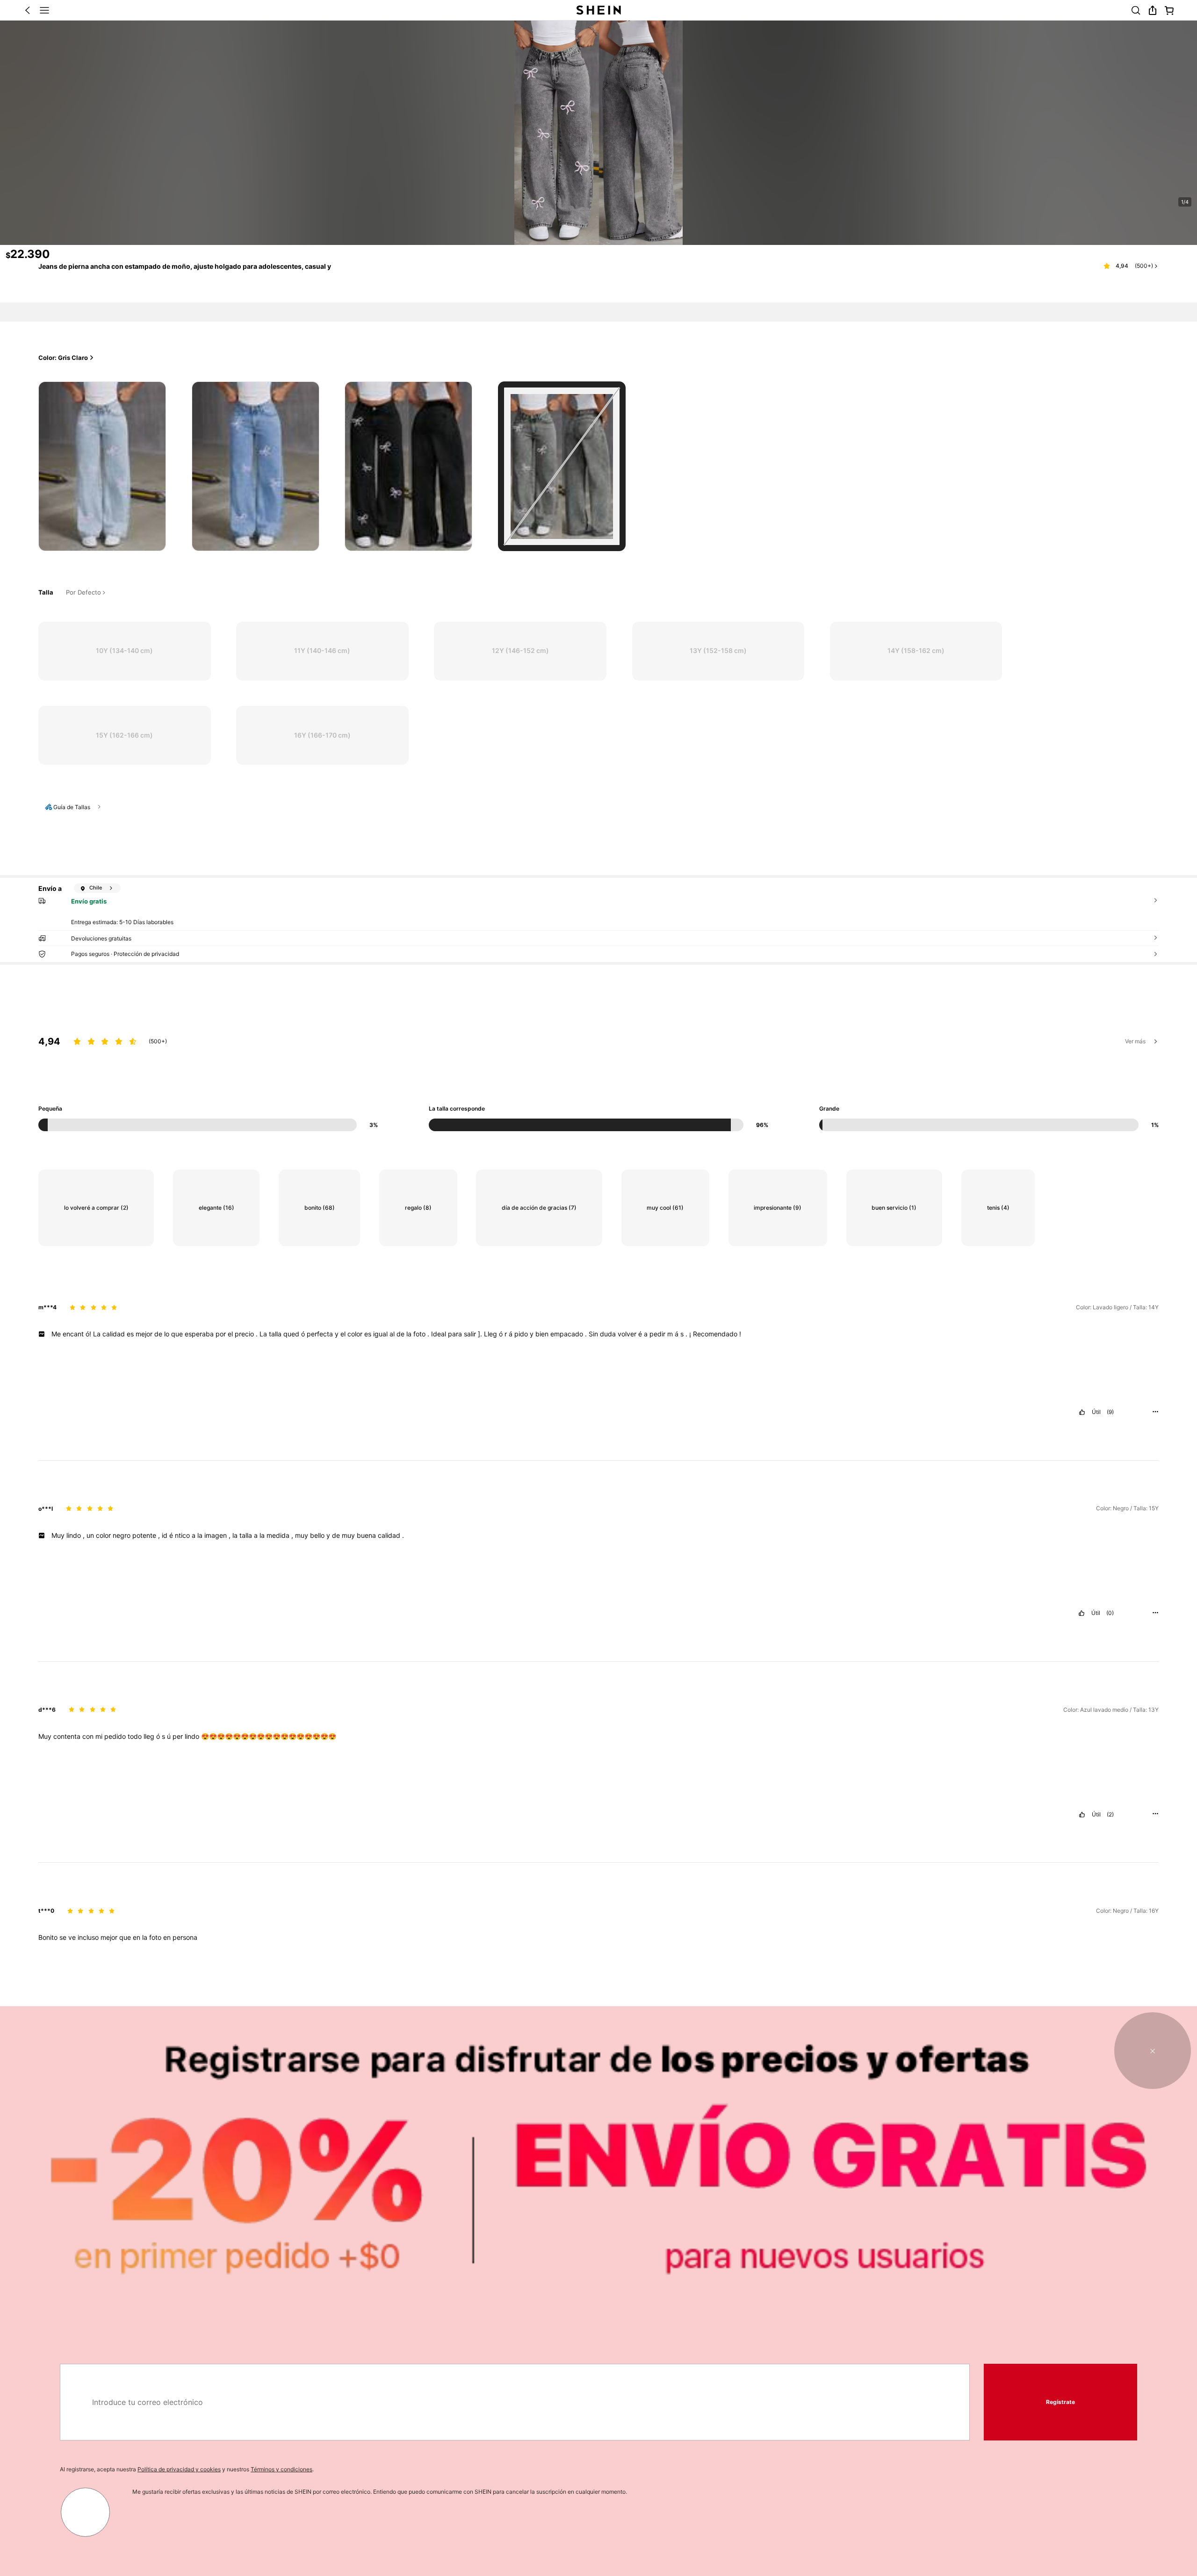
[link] (1136, 10)
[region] (598, 1067)
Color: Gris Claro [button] (63, 358)
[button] (28, 10)
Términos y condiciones (281, 2469)
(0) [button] (1110, 1613)
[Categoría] (44, 10)
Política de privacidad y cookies (179, 2469)
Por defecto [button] (83, 593)
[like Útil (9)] (1082, 1412)
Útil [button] (1096, 1412)
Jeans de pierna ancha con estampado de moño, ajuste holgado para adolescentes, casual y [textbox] (185, 266)
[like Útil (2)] (1082, 1815)
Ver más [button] (1135, 1041)
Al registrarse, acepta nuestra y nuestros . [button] (187, 2469)
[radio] (102, 466)
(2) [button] (1110, 1815)
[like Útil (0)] (1082, 1613)
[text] (598, 1334)
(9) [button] (1110, 1412)
